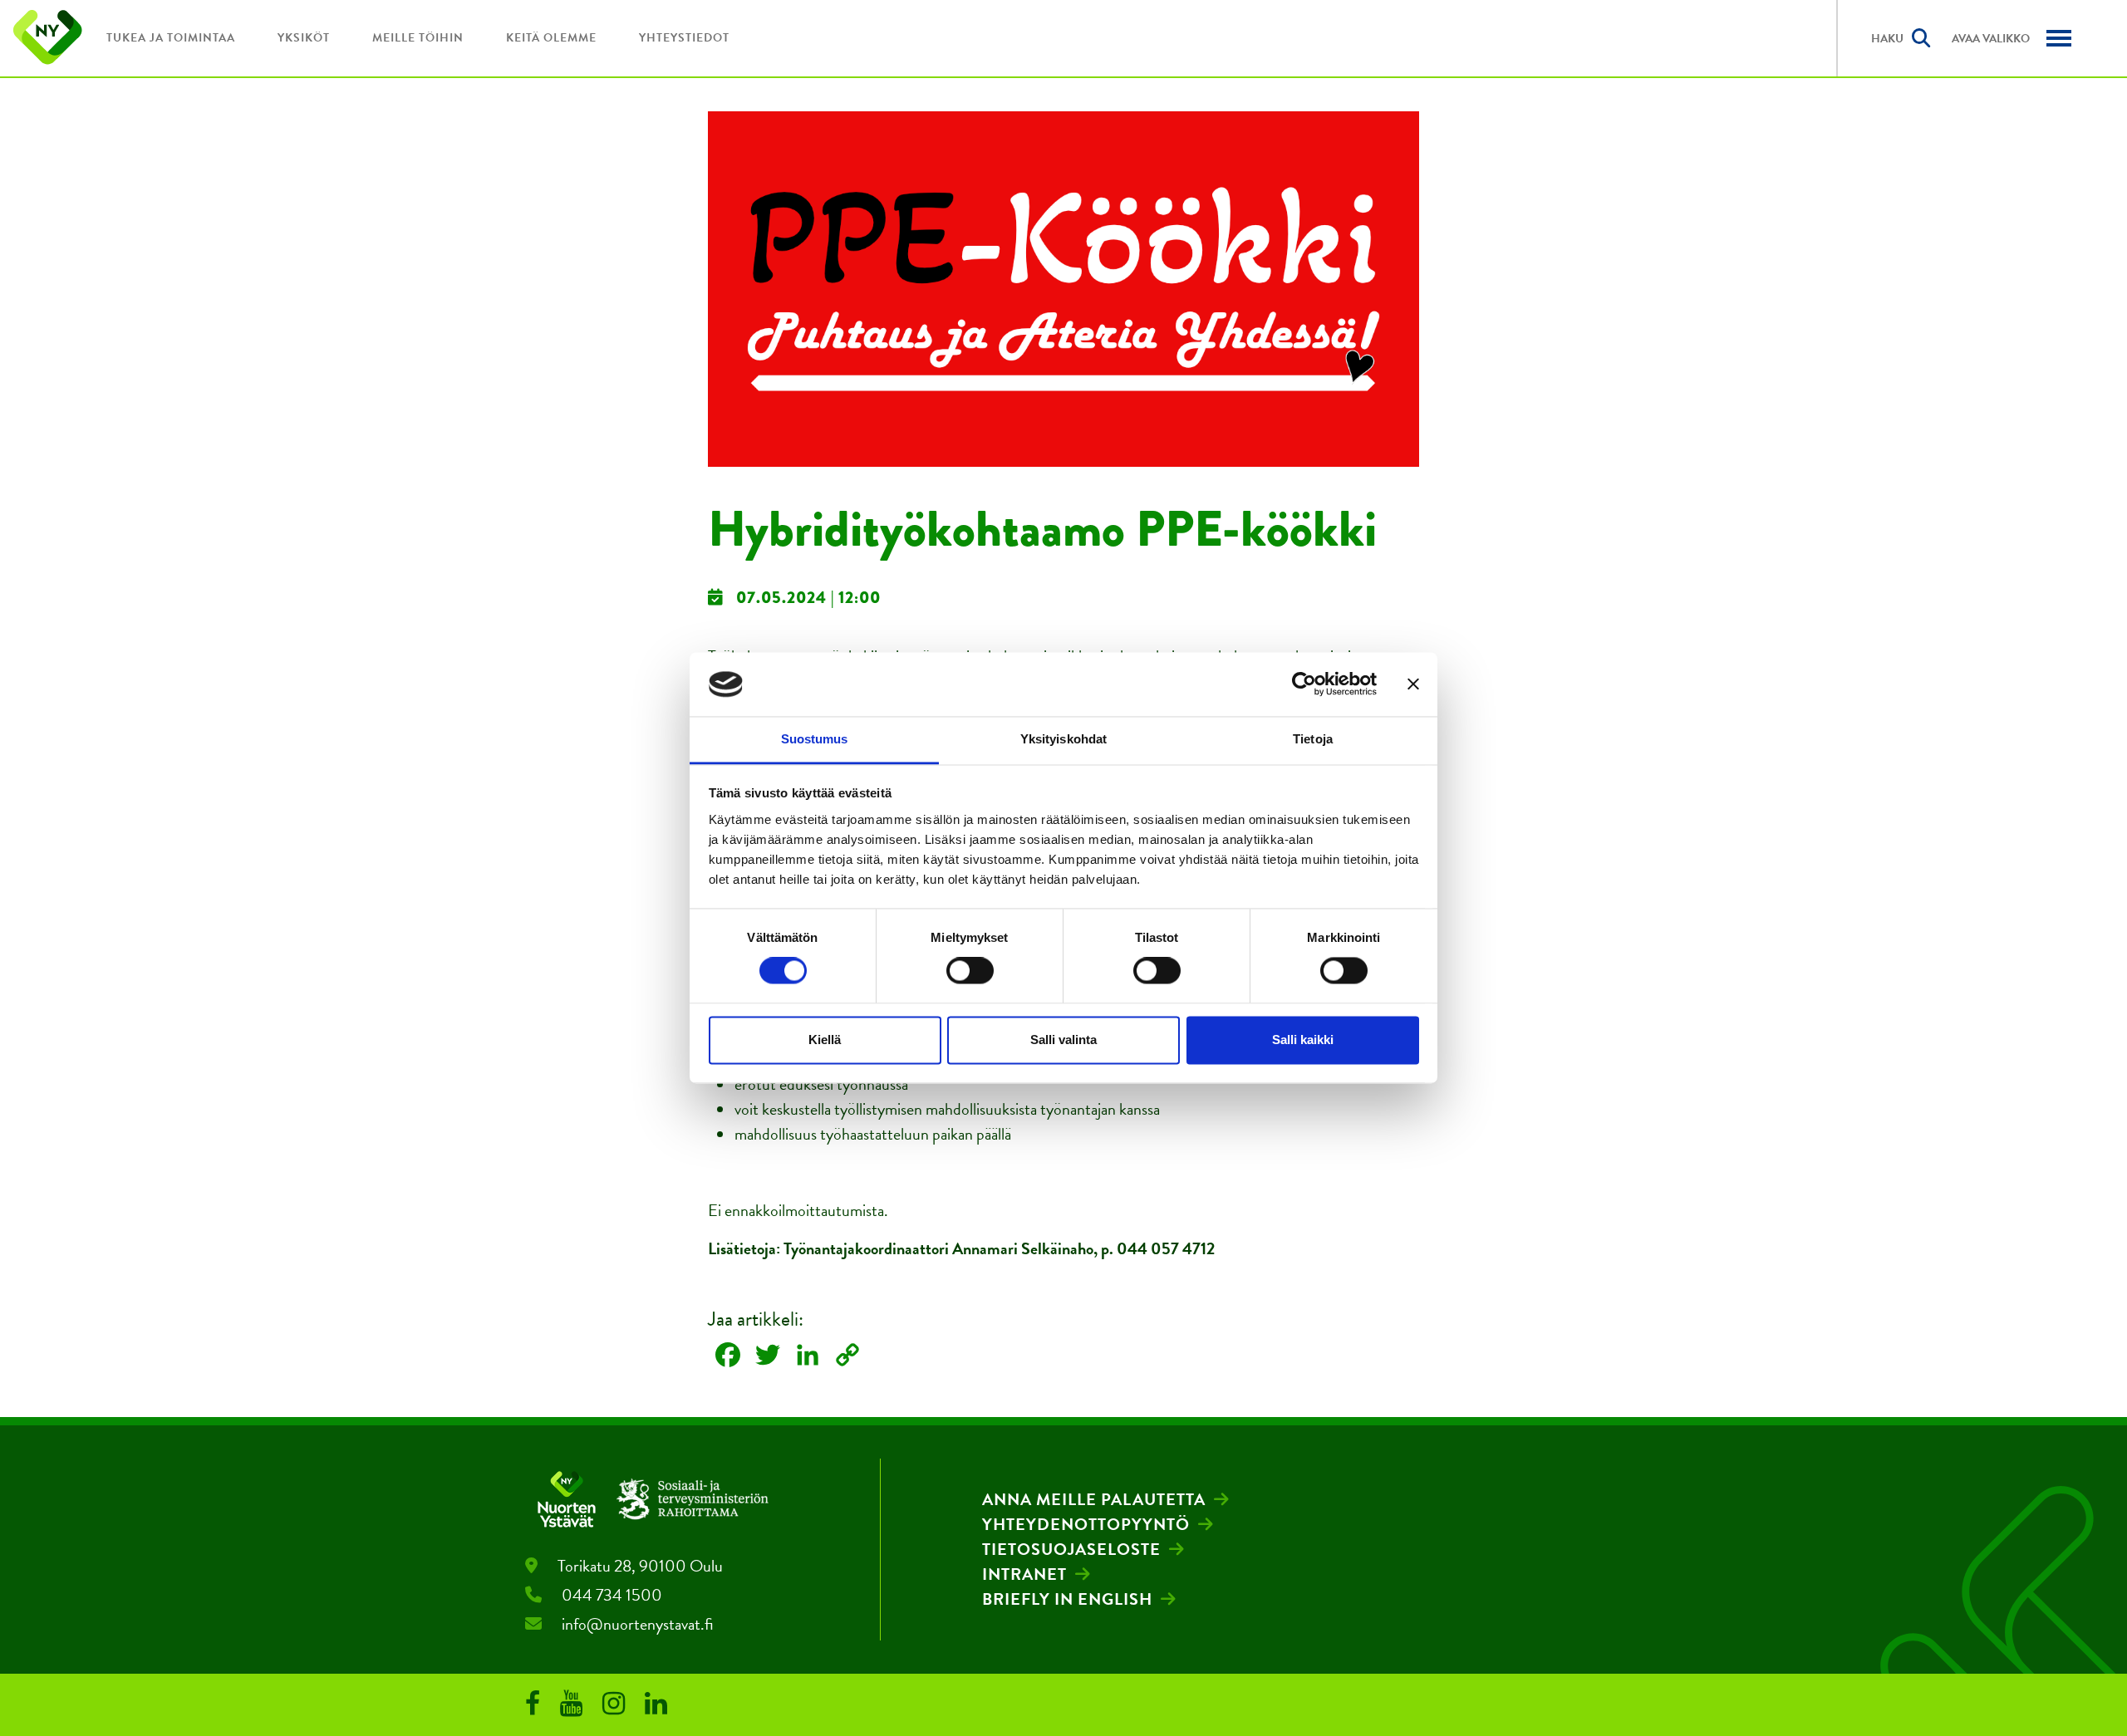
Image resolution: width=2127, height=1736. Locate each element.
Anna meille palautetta (1094, 1499)
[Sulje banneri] (1413, 684)
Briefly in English (1067, 1599)
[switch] (970, 971)
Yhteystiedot (684, 38)
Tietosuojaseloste (1071, 1549)
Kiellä (825, 1040)
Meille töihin (418, 38)
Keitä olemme (551, 38)
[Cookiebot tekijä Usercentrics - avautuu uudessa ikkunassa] (1304, 684)
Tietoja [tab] (1313, 739)
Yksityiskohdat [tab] (1063, 739)
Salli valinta (1063, 1040)
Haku (1887, 39)
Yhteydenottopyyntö (1086, 1524)
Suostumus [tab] (815, 739)
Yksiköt (304, 38)
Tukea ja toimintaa (171, 38)
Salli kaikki (1303, 1040)
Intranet (1024, 1574)
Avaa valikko (1991, 39)
